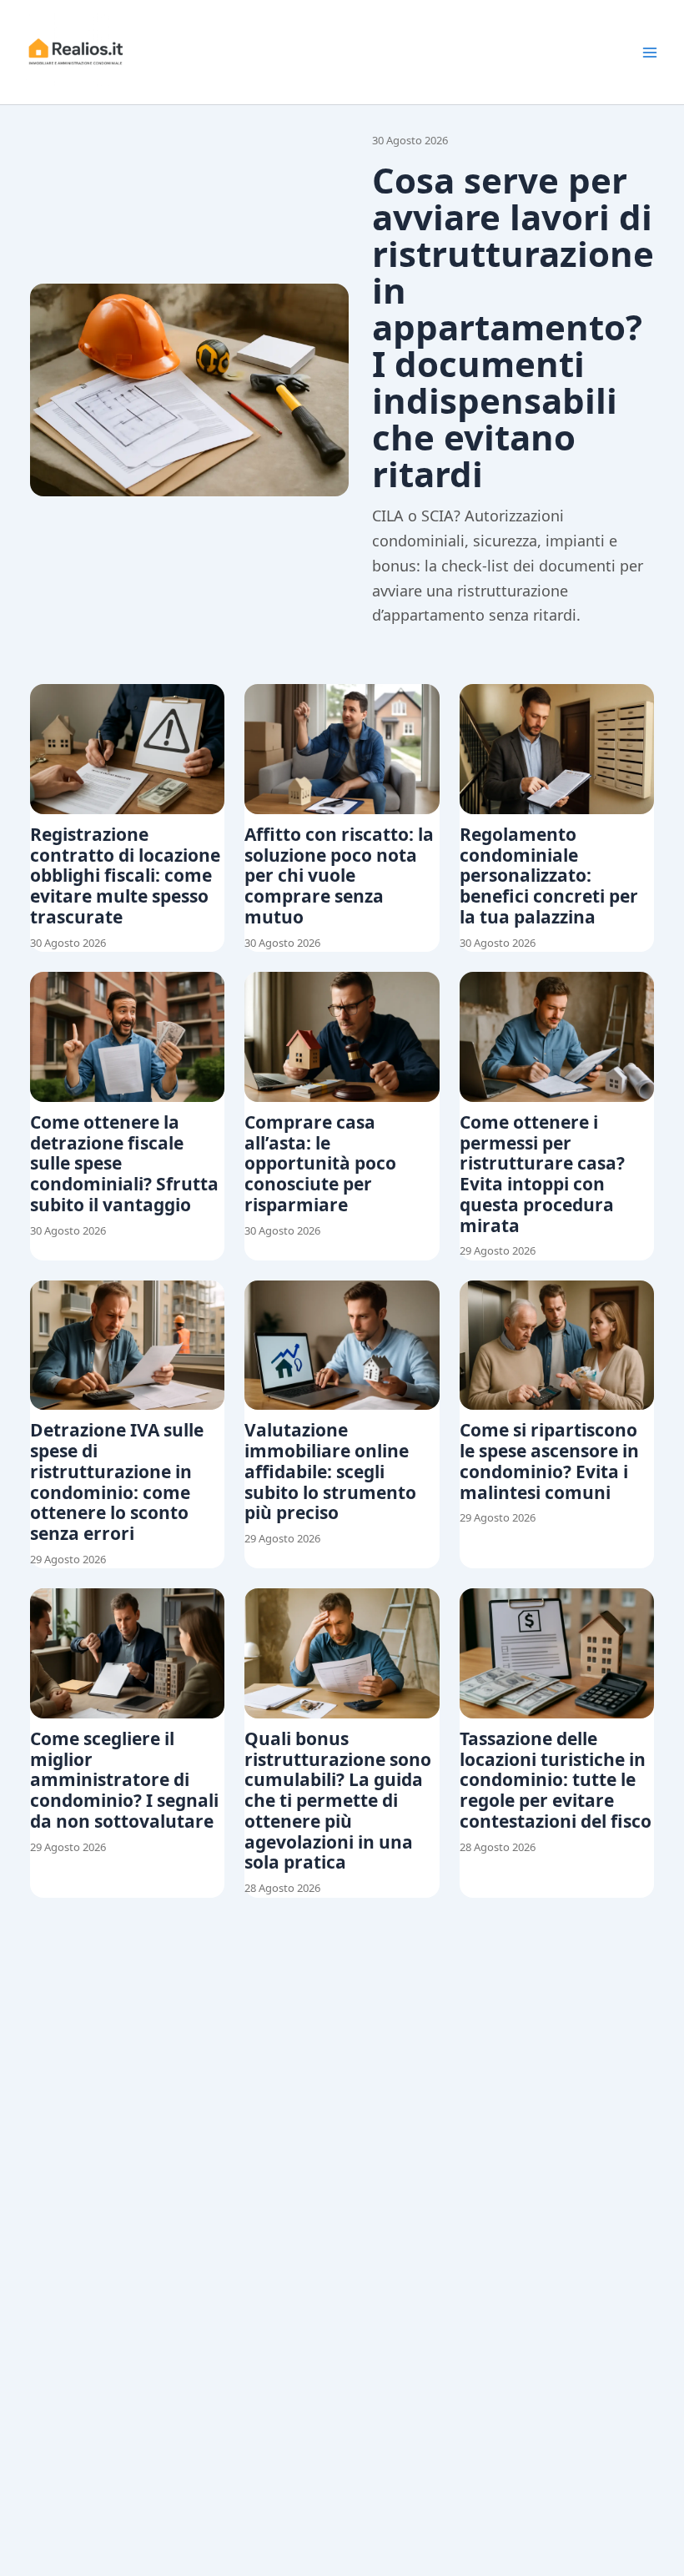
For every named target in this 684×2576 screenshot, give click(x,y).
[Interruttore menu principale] (650, 53)
